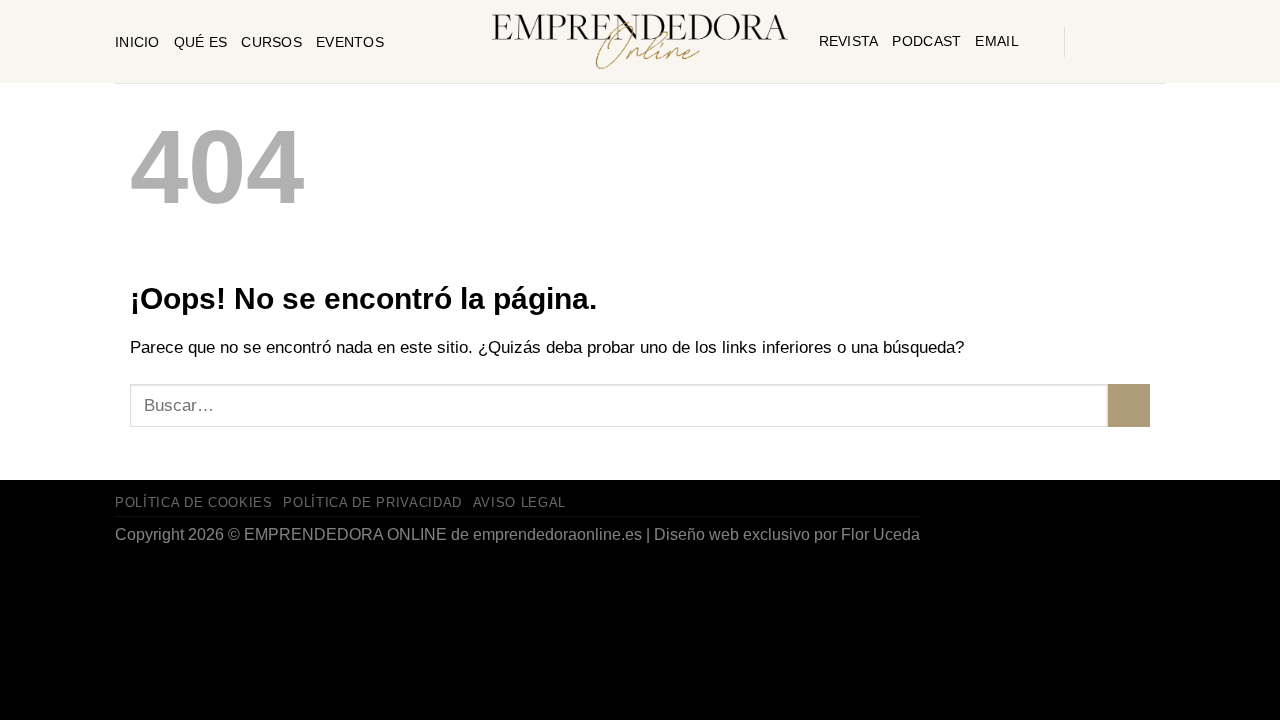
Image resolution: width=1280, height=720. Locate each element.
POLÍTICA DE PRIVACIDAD (372, 502)
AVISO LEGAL (519, 502)
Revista (849, 41)
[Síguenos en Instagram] (1087, 42)
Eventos (350, 42)
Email (996, 41)
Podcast (926, 41)
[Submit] (1129, 405)
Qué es (201, 42)
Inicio (137, 42)
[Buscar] (1041, 41)
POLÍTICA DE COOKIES (194, 502)
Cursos (271, 42)
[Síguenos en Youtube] (1115, 42)
